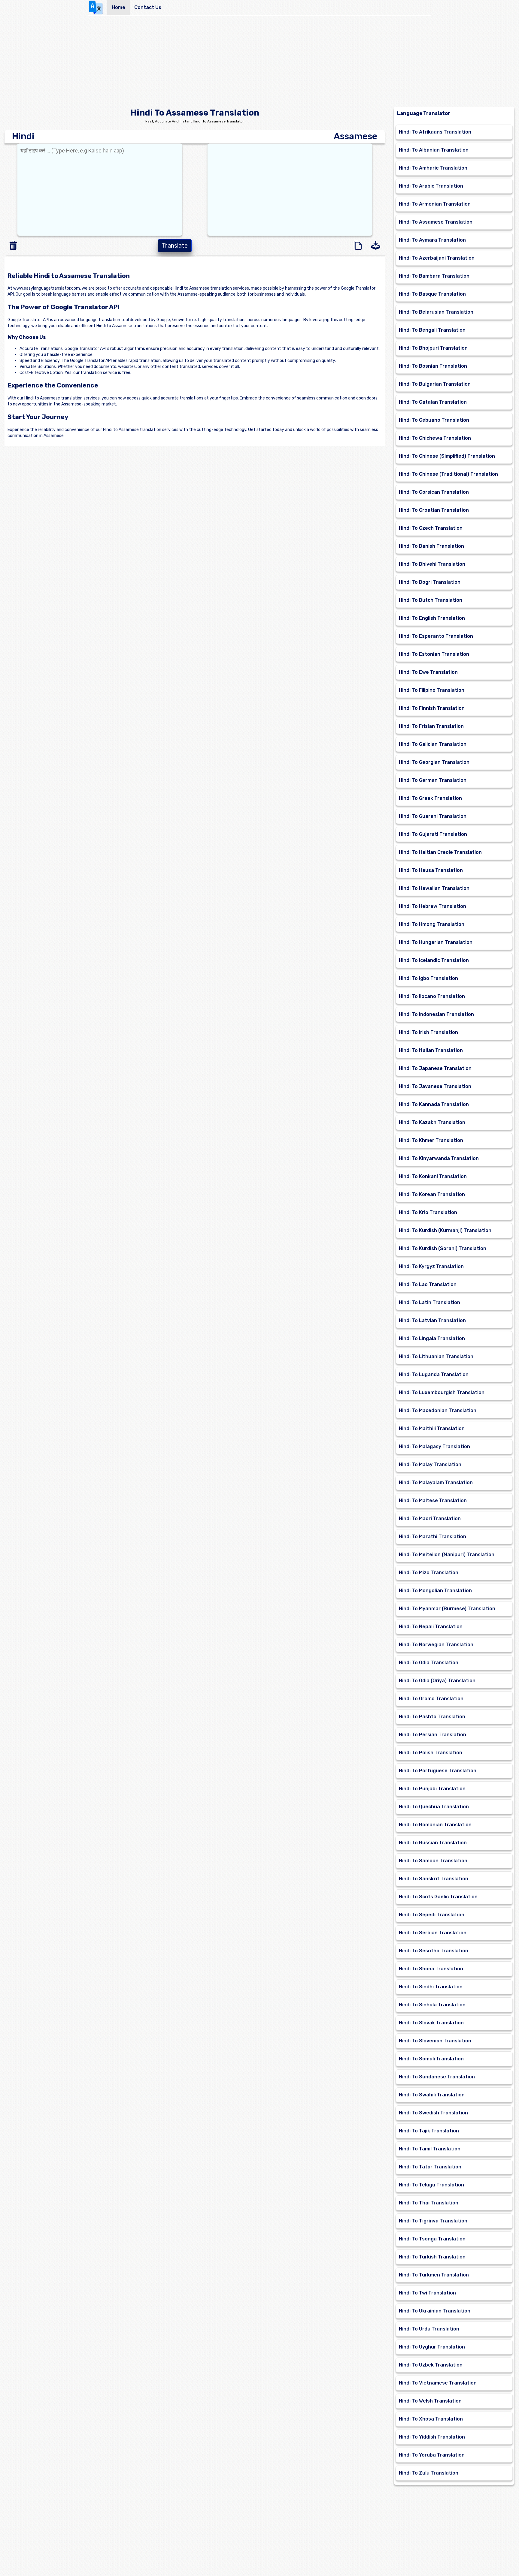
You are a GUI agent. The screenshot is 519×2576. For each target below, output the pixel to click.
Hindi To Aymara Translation (432, 240)
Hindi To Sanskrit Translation (434, 1879)
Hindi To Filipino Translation (432, 690)
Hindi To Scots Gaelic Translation (438, 1897)
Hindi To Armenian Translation (435, 204)
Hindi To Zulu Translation (429, 2473)
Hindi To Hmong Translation (432, 924)
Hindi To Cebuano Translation (434, 420)
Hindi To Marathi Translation (432, 1537)
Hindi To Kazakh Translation (432, 1122)
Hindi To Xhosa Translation (431, 2419)
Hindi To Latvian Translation (432, 1320)
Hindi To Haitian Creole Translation (440, 852)
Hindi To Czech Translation (431, 528)
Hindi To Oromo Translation (431, 1699)
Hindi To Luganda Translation (434, 1374)
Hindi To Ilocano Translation (432, 996)
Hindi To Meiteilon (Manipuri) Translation (447, 1555)
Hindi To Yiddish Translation (432, 2437)
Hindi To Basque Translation (432, 294)
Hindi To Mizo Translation (429, 1573)
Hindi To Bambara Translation (434, 276)
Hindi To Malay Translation (430, 1464)
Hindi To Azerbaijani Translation (437, 258)
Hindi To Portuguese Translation (438, 1771)
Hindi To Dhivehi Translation (432, 564)
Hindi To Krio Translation (428, 1212)
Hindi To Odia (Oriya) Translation (437, 1681)
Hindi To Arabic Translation (431, 186)
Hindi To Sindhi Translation (431, 1987)
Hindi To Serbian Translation (433, 1933)
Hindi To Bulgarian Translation (435, 384)
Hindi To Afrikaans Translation (435, 132)
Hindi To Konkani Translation (433, 1176)
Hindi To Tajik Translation (429, 2131)
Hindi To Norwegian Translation (436, 1645)
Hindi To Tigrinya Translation (433, 2221)
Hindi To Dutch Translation (431, 600)
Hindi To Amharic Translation (433, 168)
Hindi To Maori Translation (430, 1518)
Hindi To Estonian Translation (434, 654)
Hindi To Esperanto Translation (436, 636)
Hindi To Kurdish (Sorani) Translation (443, 1248)
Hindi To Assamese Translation (436, 222)
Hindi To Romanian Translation (435, 1825)
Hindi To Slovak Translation (431, 2023)
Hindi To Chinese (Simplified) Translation (447, 456)
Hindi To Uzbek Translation (431, 2365)
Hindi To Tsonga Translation (432, 2239)
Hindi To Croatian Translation (434, 510)
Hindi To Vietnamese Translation (438, 2383)
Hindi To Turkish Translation (432, 2257)
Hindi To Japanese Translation (435, 1068)
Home (118, 7)
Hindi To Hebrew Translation (432, 906)
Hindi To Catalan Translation (433, 402)
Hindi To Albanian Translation (434, 150)
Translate (175, 246)
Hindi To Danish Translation (431, 546)
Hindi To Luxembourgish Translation (442, 1392)
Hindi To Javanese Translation (435, 1086)
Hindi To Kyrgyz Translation (431, 1266)
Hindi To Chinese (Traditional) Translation (448, 474)
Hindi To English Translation (432, 618)
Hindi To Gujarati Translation (433, 834)
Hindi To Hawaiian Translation (434, 888)
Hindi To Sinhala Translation (432, 2005)
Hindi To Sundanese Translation (437, 2077)
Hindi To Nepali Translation (431, 1627)
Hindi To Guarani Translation (433, 816)
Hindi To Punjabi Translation (432, 1789)
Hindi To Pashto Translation (432, 1717)
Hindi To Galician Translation (433, 744)
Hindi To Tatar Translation (430, 2167)
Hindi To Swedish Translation (433, 2113)
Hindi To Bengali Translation (432, 330)
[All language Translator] (98, 8)
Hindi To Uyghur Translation (432, 2347)
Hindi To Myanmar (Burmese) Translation (447, 1609)
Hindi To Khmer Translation (431, 1140)
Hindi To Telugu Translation (431, 2185)
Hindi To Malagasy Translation (434, 1446)
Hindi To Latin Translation (429, 1302)
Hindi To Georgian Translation (434, 762)
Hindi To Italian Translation (431, 1050)
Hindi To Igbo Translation (428, 978)
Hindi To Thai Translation (429, 2203)
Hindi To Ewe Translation (428, 672)
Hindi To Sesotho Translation (434, 1951)
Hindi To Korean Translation (432, 1194)
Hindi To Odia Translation (429, 1663)
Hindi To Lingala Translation (432, 1338)
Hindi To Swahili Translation (432, 2095)
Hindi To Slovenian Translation (435, 2041)
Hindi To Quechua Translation (434, 1807)
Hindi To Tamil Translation (430, 2149)
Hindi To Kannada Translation (434, 1104)
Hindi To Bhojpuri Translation (433, 348)
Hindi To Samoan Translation (433, 1861)
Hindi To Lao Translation (428, 1284)
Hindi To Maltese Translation (433, 1500)
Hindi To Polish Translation (431, 1753)
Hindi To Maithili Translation (432, 1428)
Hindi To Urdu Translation (429, 2329)
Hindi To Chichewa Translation (435, 438)
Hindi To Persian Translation (432, 1735)
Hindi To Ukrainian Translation (435, 2311)
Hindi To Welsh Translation (430, 2401)
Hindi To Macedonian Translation (438, 1410)
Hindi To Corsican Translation (434, 492)
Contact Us (148, 7)
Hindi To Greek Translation (430, 798)
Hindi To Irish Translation (428, 1032)
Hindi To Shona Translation (431, 1969)
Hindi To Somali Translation (431, 2059)
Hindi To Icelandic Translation (434, 960)
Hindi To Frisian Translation (431, 726)
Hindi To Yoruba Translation (432, 2455)
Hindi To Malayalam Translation (436, 1482)
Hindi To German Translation (433, 780)
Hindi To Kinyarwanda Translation (439, 1158)
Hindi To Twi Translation (427, 2293)
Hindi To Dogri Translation (430, 582)
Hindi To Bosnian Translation (433, 366)
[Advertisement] (259, 62)
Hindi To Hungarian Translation (436, 942)
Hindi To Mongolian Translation (435, 1591)
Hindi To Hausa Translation (431, 870)
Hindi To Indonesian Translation (436, 1014)
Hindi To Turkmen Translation (434, 2275)
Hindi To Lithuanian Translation (436, 1356)
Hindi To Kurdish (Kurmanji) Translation (445, 1230)
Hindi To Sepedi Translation (432, 1915)
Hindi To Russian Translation (433, 1843)
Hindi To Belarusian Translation (436, 312)
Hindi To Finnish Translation (432, 708)
